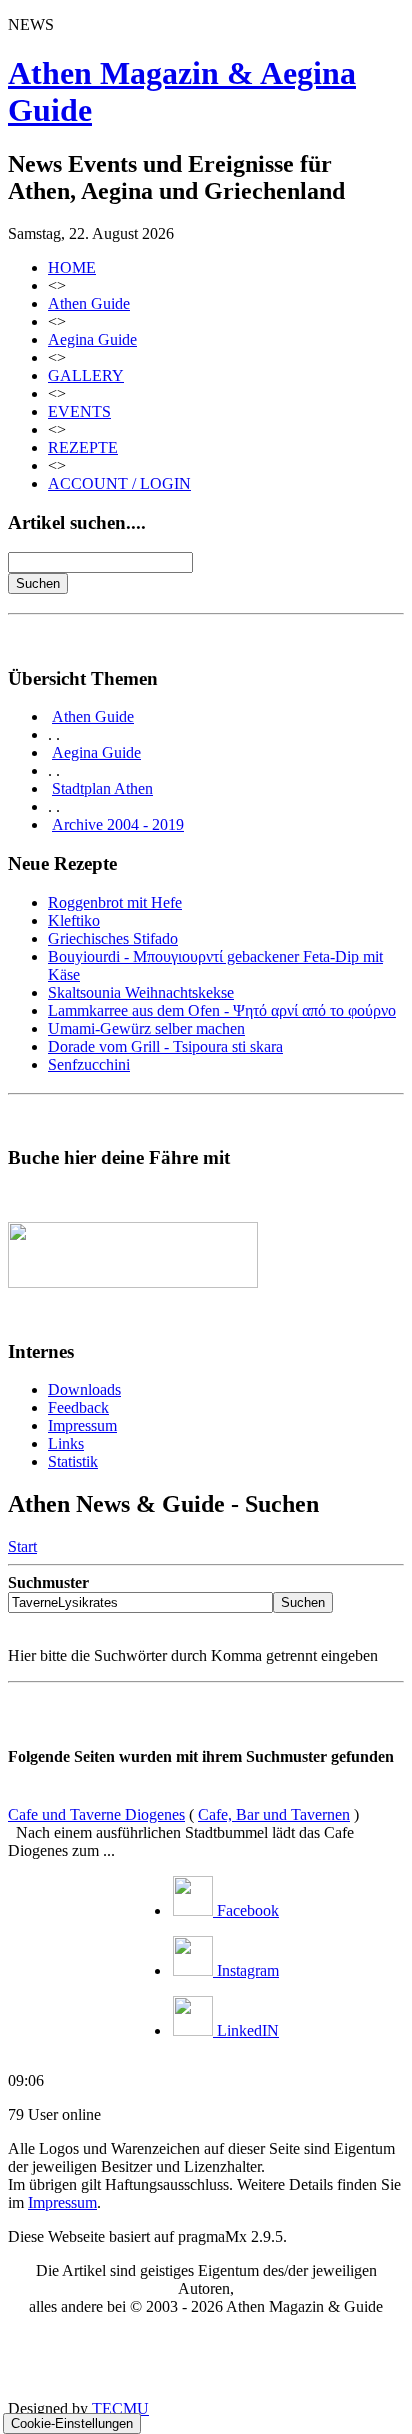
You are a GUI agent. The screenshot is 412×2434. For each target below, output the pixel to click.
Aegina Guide (92, 339)
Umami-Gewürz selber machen (146, 1028)
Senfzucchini (89, 1064)
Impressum (82, 1425)
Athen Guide (89, 303)
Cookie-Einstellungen (72, 2423)
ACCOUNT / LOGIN (119, 483)
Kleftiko (74, 920)
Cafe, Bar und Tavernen (274, 1814)
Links (66, 1443)
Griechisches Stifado (113, 938)
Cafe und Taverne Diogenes (96, 1814)
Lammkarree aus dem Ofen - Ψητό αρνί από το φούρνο (222, 1010)
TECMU (120, 2408)
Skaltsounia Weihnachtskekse (141, 992)
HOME (72, 267)
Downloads (84, 1389)
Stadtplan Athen (102, 788)
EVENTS (79, 411)
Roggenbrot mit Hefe (115, 902)
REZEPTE (83, 447)
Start (22, 1546)
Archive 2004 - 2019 (118, 824)
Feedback (78, 1407)
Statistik (73, 1461)
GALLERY (86, 375)
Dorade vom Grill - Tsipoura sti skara (165, 1046)
